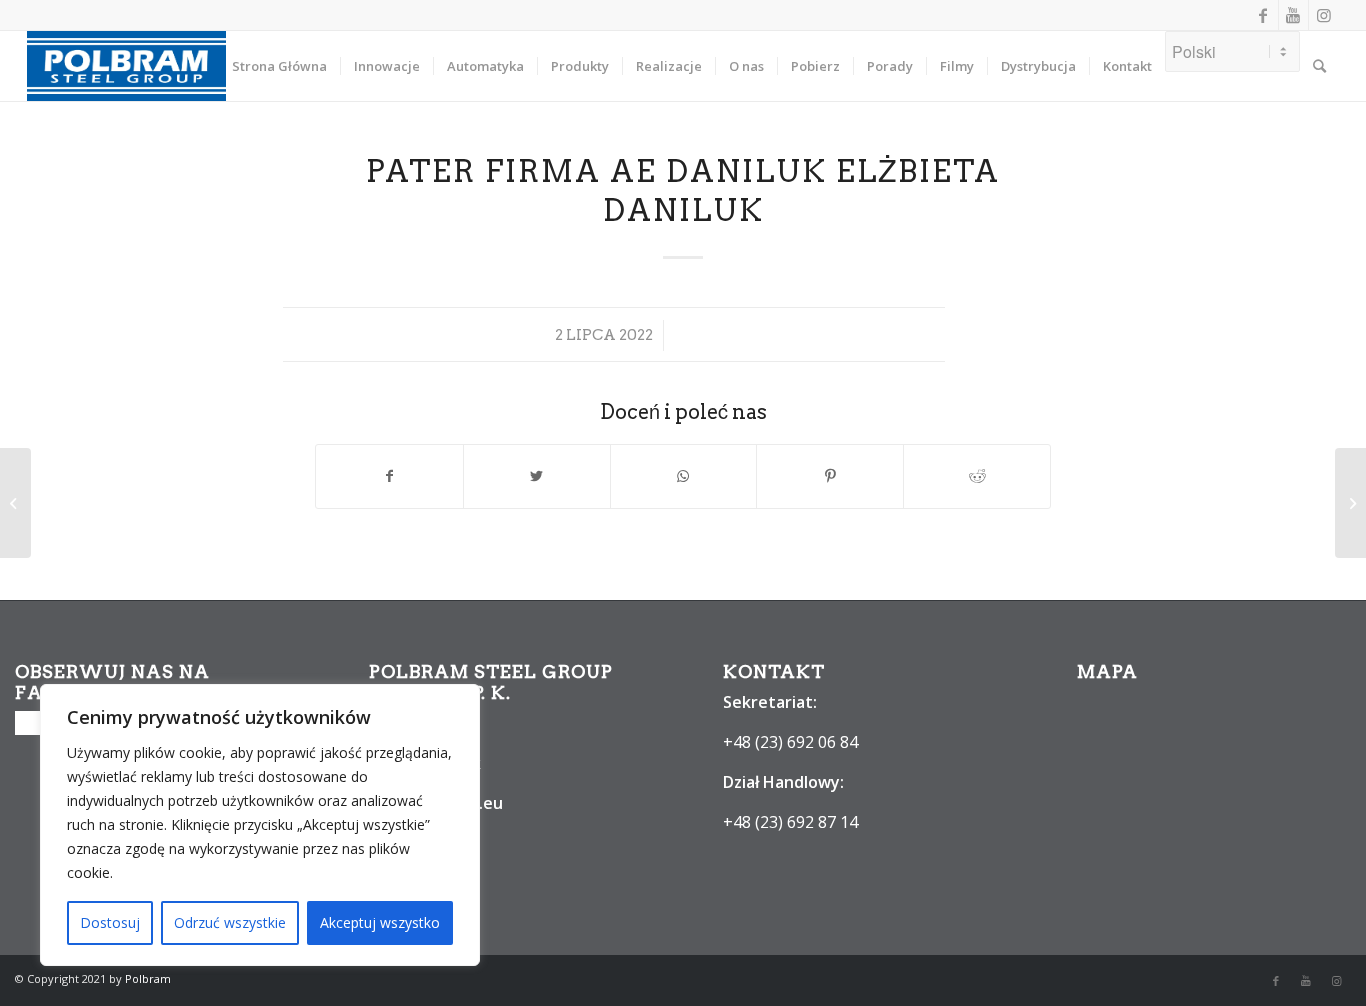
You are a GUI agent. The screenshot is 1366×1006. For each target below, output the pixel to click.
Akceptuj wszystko (380, 922)
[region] (260, 825)
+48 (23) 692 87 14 (790, 822)
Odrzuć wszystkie (230, 922)
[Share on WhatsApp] (684, 476)
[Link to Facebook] (1263, 15)
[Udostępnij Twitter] (537, 476)
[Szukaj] (1319, 66)
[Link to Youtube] (1293, 15)
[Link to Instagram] (1324, 15)
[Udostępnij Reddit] (977, 476)
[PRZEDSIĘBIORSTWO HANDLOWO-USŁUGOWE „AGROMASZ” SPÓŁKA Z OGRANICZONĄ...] (15, 503)
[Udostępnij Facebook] (389, 476)
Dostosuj (110, 922)
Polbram (148, 978)
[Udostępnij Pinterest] (830, 476)
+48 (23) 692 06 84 (790, 742)
